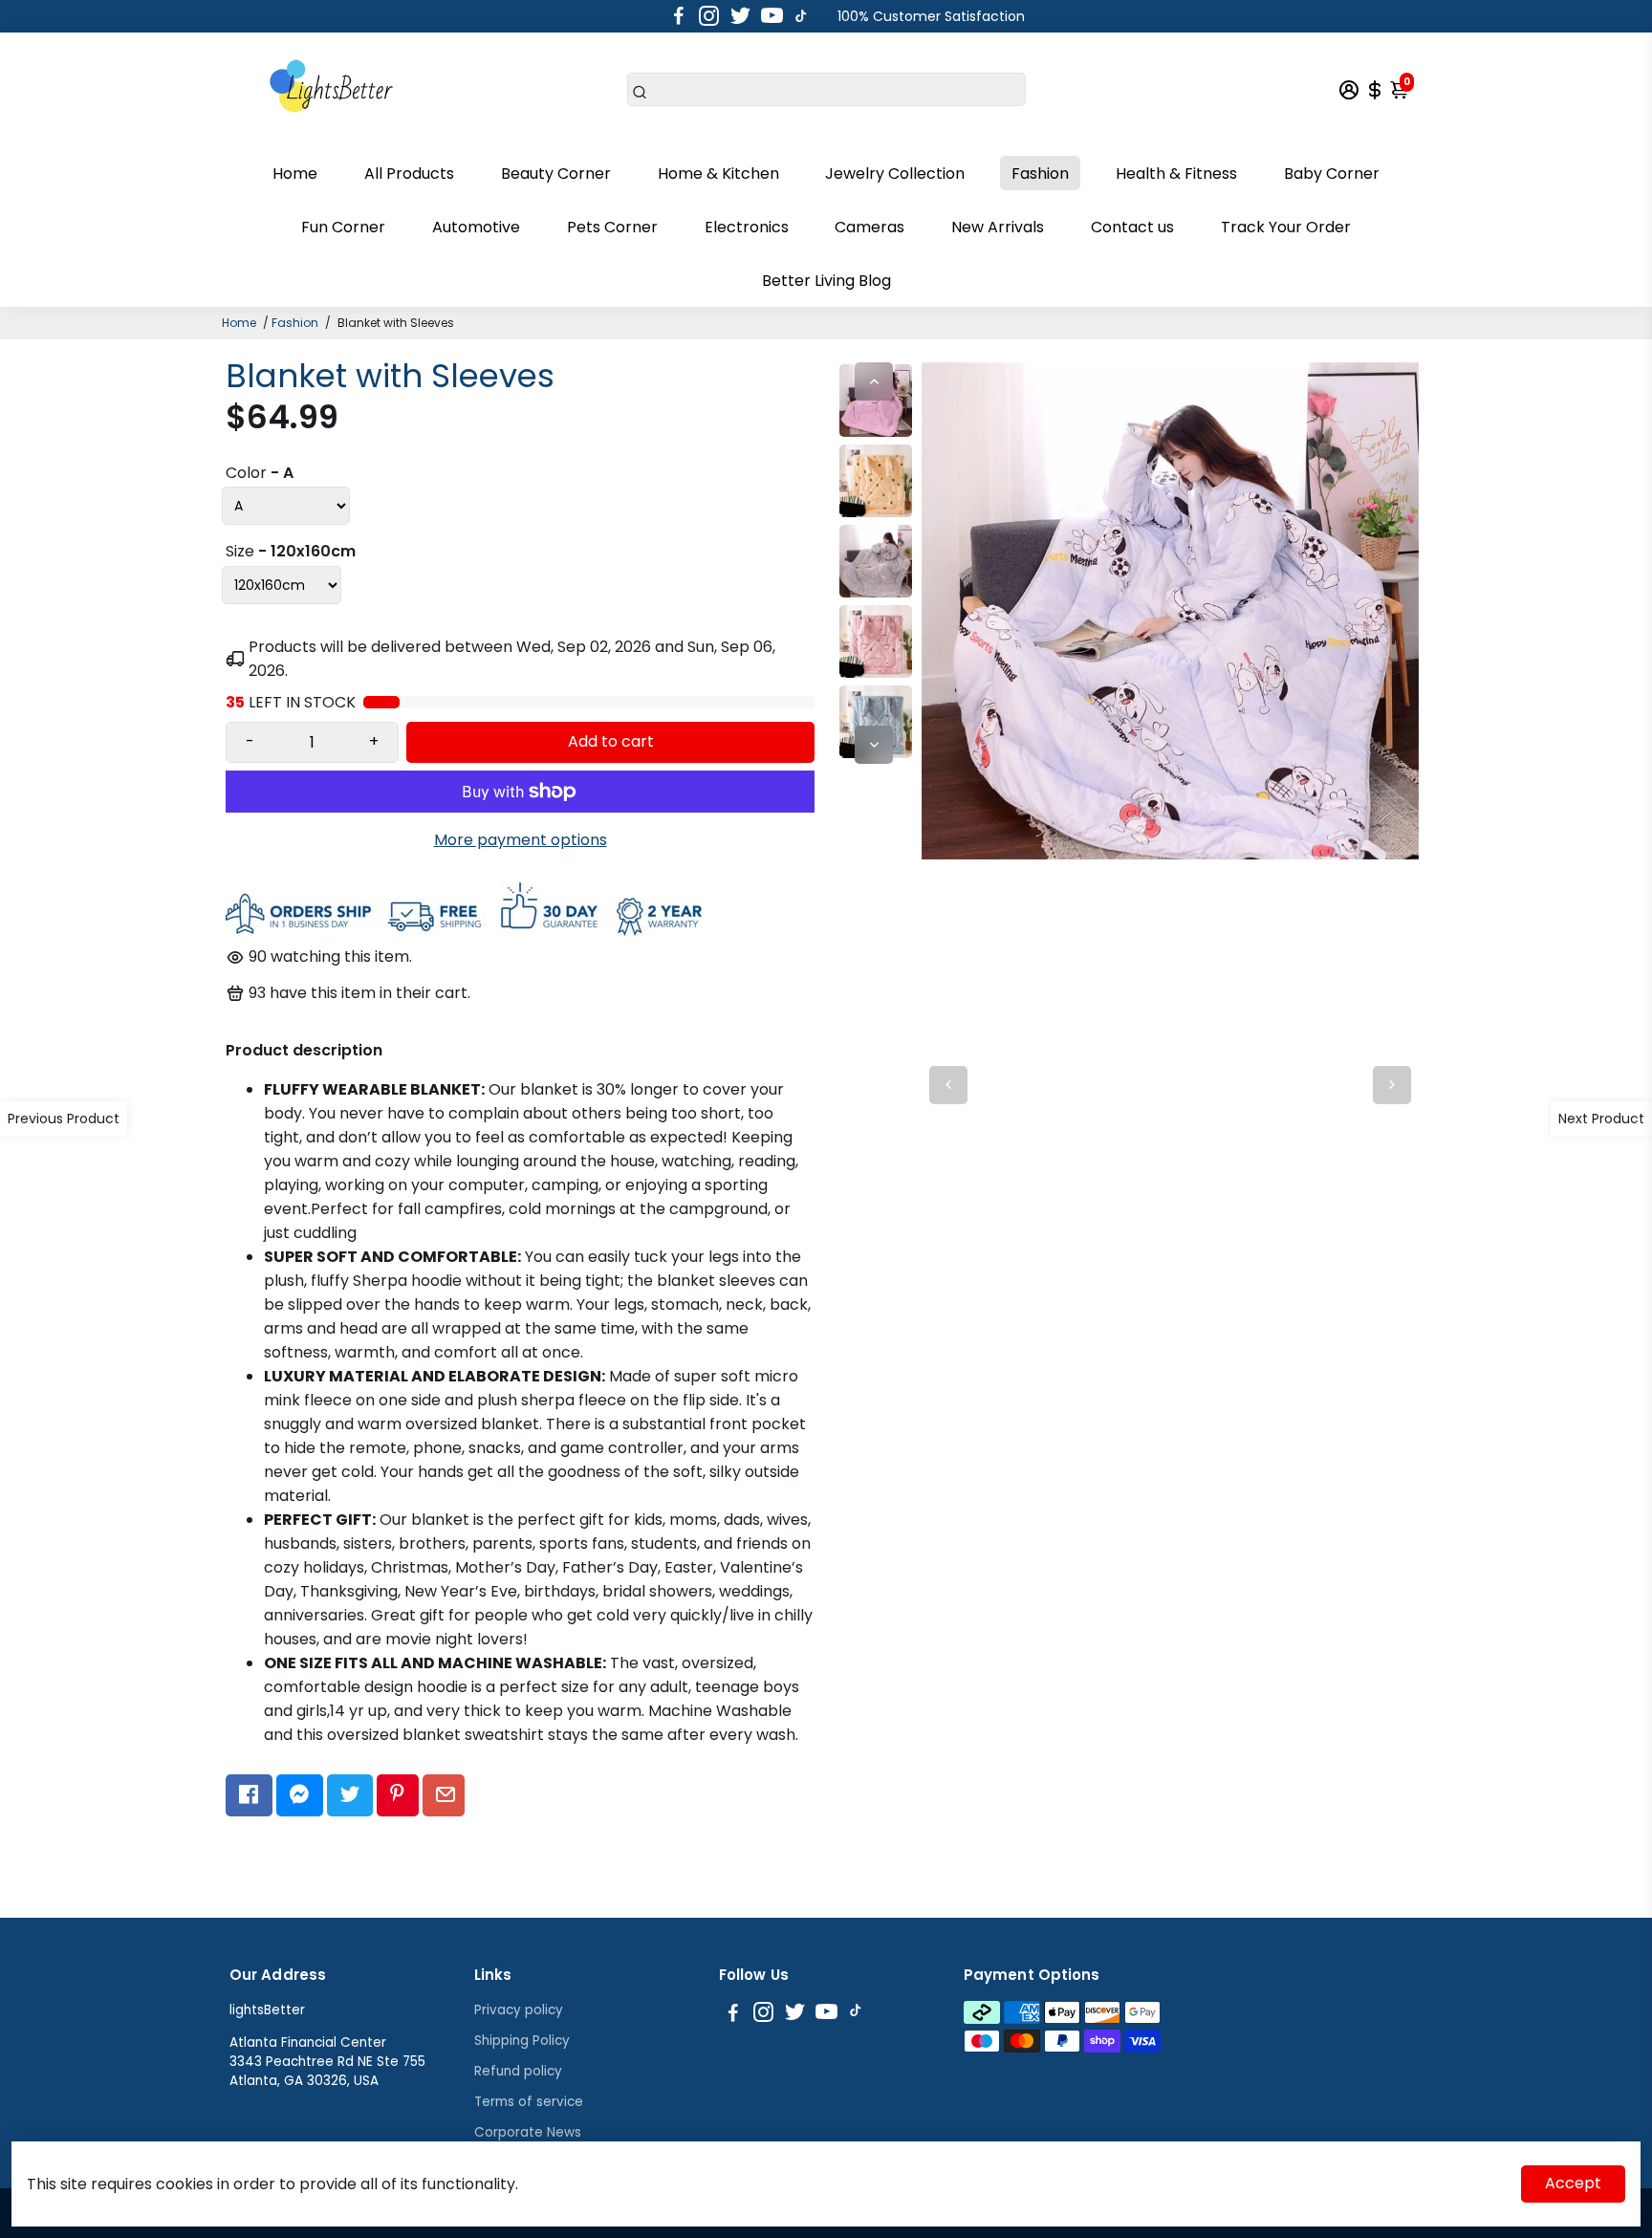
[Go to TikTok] (801, 16)
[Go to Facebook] (679, 16)
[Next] (874, 745)
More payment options (521, 840)
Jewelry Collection (895, 174)
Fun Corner (343, 227)
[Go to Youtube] (772, 16)
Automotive (476, 227)
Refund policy (518, 2071)
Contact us (1132, 227)
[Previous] (874, 381)
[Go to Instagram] (709, 16)
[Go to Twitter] (740, 16)
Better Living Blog (826, 281)
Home (295, 174)
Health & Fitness (1176, 174)
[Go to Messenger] (300, 1795)
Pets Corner (612, 227)
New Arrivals (998, 227)
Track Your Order (1286, 227)
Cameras (869, 227)
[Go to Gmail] (444, 1795)
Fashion (1040, 174)
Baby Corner (1332, 174)
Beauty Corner (556, 174)
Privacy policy (519, 2010)
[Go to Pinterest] (397, 1795)
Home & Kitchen (718, 174)
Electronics (747, 227)
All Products (409, 174)
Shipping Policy (522, 2041)
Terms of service (529, 2102)
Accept (1573, 2183)
